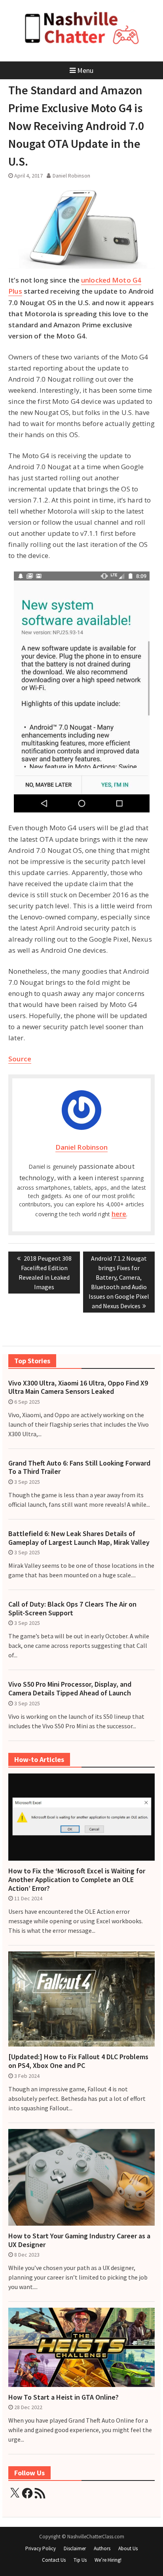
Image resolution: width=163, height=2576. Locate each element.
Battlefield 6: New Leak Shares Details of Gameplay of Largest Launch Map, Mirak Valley (79, 1538)
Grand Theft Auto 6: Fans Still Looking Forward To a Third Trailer (79, 1467)
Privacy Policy (41, 2548)
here (119, 1214)
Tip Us (80, 2560)
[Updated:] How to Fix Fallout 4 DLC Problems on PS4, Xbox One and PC (78, 2061)
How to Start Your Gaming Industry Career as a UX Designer (79, 2240)
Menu (85, 70)
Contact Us (54, 2560)
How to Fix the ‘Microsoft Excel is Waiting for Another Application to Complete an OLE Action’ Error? (77, 1879)
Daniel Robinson (71, 176)
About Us (128, 2548)
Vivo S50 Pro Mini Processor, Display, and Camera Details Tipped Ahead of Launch (70, 1688)
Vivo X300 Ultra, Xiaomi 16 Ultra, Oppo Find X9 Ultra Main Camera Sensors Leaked (78, 1387)
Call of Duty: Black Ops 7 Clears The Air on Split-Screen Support (72, 1608)
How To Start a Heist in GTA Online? (63, 2397)
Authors (102, 2548)
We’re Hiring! (108, 2560)
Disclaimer (75, 2548)
